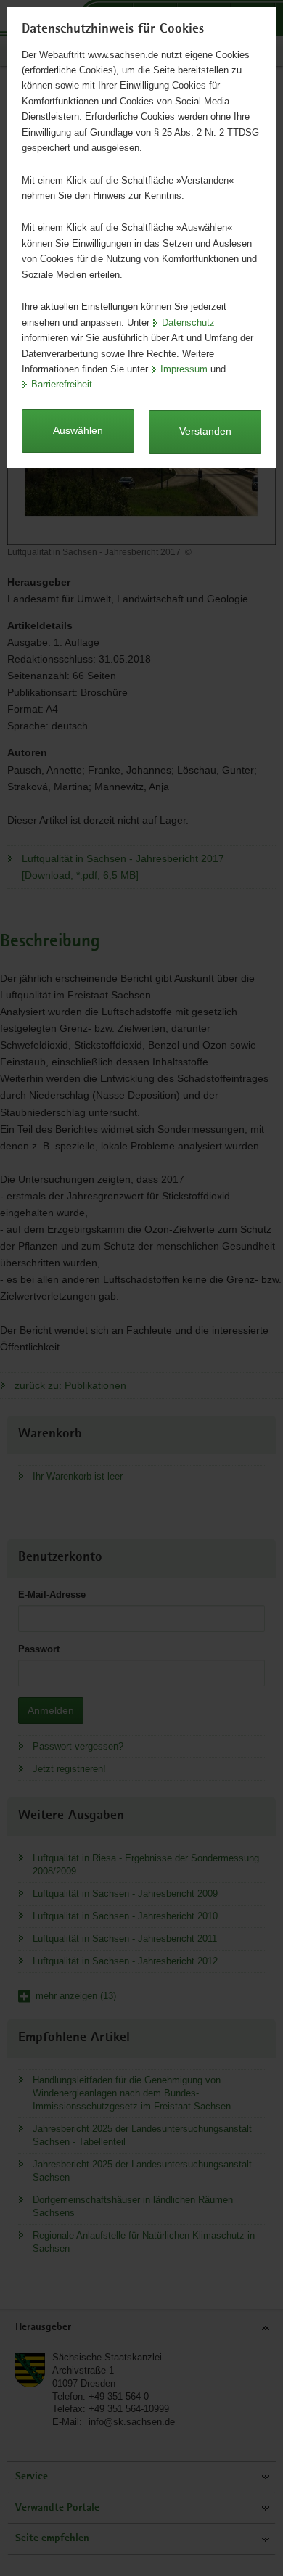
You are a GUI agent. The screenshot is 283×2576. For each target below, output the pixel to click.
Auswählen (78, 430)
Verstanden (205, 431)
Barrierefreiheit (62, 384)
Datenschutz (188, 323)
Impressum (184, 369)
